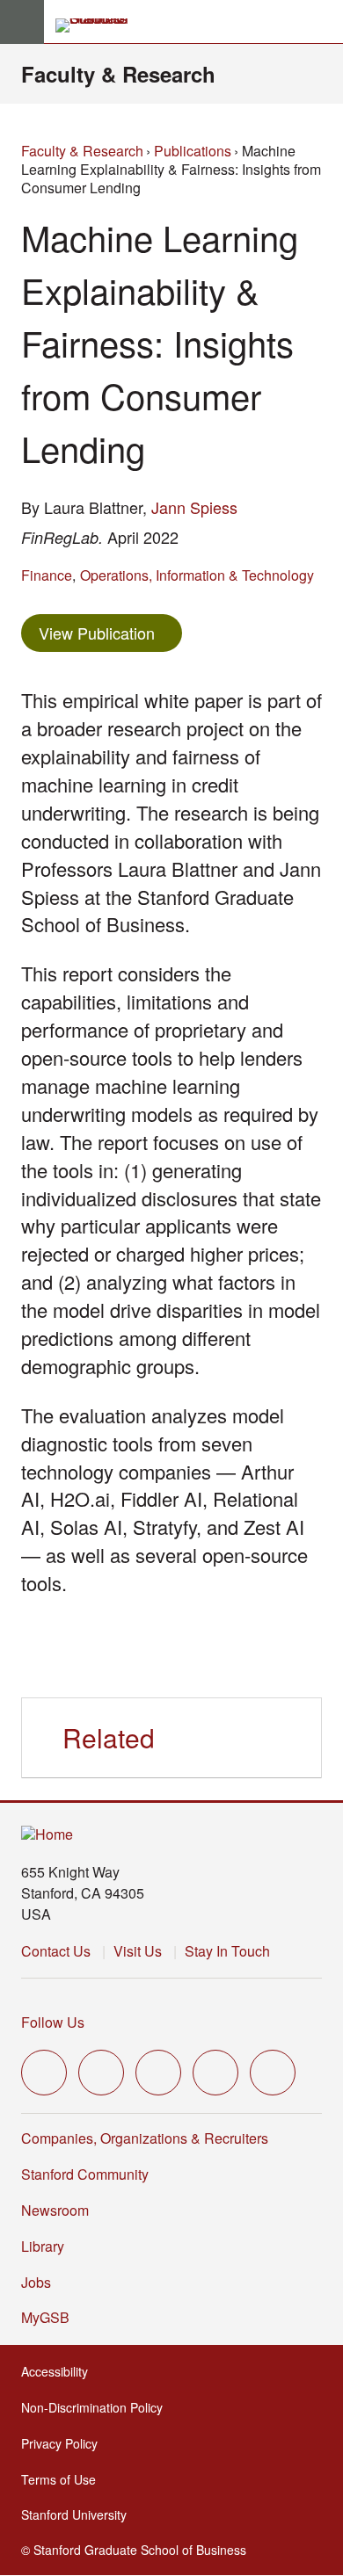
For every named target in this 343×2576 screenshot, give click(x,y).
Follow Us (53, 2022)
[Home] (47, 1835)
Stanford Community (85, 2174)
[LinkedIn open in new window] (273, 2073)
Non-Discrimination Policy (97, 2407)
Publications (193, 151)
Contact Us (56, 1951)
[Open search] (323, 22)
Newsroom (55, 2210)
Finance (47, 575)
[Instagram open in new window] (158, 2073)
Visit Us (138, 1951)
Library (43, 2246)
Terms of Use (64, 2479)
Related (109, 1737)
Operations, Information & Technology (197, 575)
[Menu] (22, 22)
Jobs (36, 2282)
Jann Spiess (194, 507)
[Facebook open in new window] (101, 2073)
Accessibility (60, 2371)
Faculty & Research (118, 74)
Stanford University (79, 2514)
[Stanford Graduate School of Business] (99, 25)
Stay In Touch (227, 1951)
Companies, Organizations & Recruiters (145, 2138)
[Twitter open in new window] (44, 2073)
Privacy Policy (65, 2443)
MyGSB (51, 2317)
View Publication (110, 632)
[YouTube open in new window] (215, 2073)
